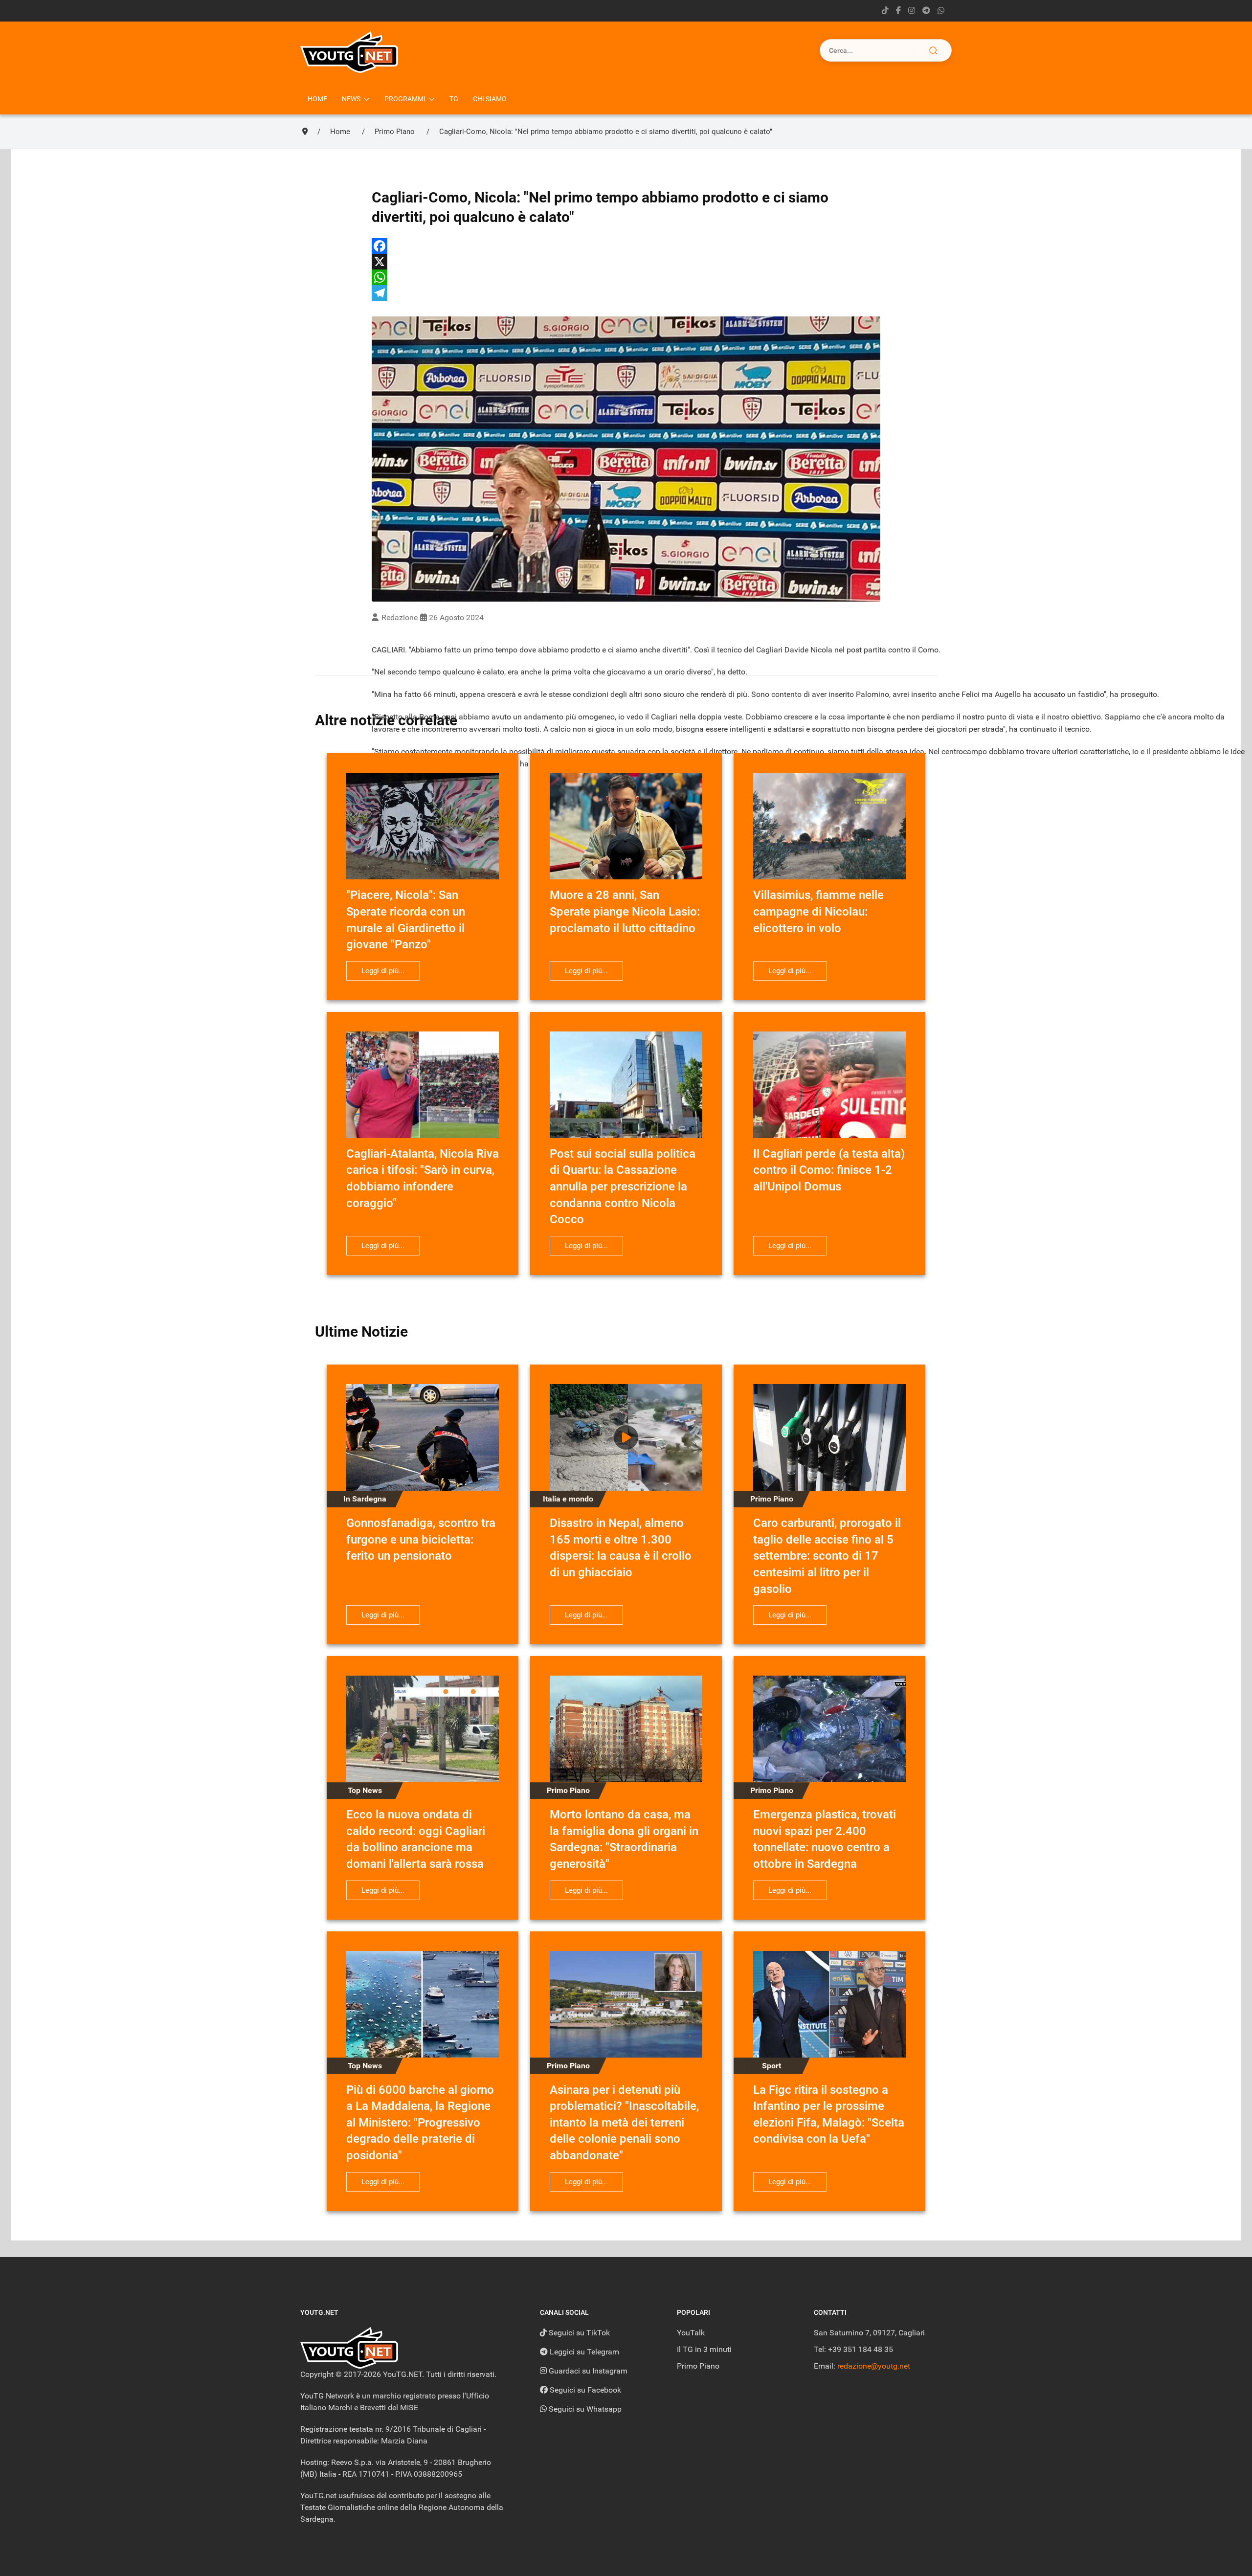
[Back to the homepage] (349, 52)
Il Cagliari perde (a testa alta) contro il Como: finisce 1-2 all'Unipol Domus (829, 1170)
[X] (626, 262)
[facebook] (898, 11)
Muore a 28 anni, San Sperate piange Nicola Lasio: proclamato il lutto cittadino (625, 911)
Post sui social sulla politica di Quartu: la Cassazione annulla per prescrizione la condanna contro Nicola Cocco (623, 1187)
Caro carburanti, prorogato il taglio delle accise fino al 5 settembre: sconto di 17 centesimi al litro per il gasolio (827, 1556)
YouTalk (691, 2333)
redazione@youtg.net (874, 2366)
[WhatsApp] (626, 277)
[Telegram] (926, 11)
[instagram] (912, 11)
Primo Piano (698, 2366)
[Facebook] (626, 246)
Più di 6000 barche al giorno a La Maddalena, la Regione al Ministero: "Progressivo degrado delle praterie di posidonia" (420, 2123)
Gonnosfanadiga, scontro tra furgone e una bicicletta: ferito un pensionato (421, 1539)
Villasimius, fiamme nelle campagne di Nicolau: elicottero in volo (818, 911)
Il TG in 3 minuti (704, 2349)
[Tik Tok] (885, 11)
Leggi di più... (383, 971)
